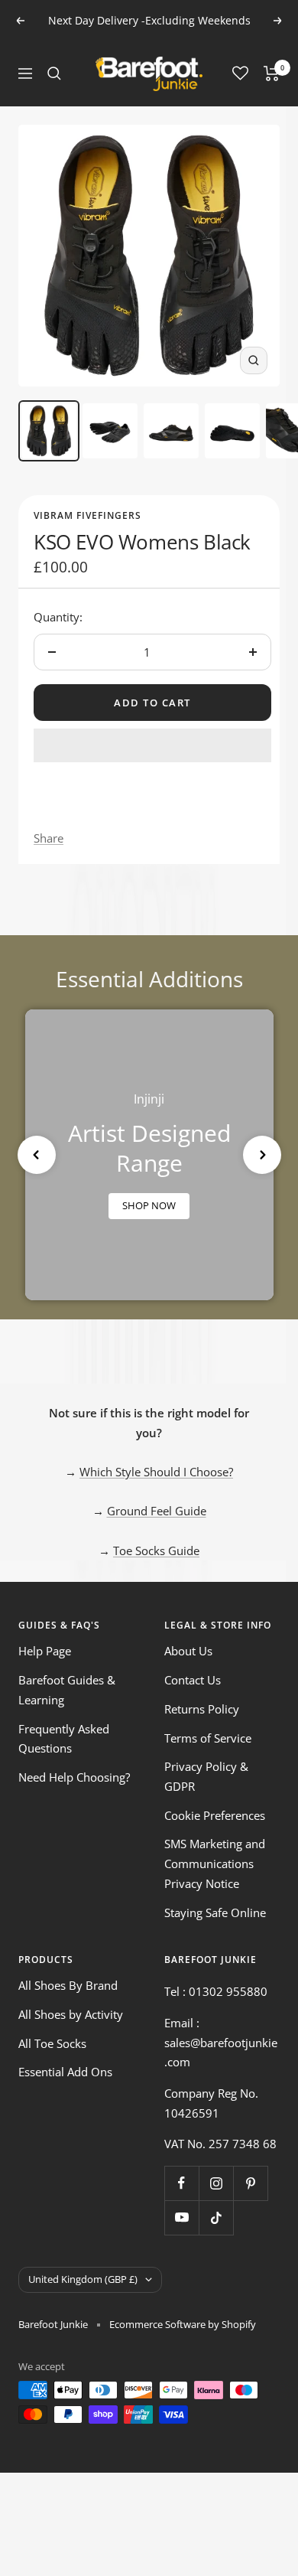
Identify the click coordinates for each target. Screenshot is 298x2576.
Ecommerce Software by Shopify (183, 2324)
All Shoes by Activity (71, 2014)
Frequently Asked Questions (64, 1739)
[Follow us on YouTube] (181, 2217)
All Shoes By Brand (68, 1985)
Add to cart (152, 703)
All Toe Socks (52, 2043)
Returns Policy (202, 1709)
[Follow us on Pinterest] (250, 2183)
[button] (152, 745)
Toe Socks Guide (156, 1550)
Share (49, 838)
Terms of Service (208, 1738)
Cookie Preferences (215, 1815)
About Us (188, 1651)
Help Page (45, 1651)
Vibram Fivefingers (87, 515)
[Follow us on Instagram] (216, 2183)
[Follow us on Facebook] (181, 2183)
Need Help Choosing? (74, 1777)
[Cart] (272, 73)
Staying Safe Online (215, 1912)
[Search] (54, 73)
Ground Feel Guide (157, 1511)
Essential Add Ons (65, 2072)
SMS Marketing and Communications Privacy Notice (215, 1863)
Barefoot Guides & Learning (67, 1690)
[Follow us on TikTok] (216, 2217)
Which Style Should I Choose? (156, 1472)
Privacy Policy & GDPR (206, 1776)
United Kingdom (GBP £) (83, 2279)
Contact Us (193, 1680)
